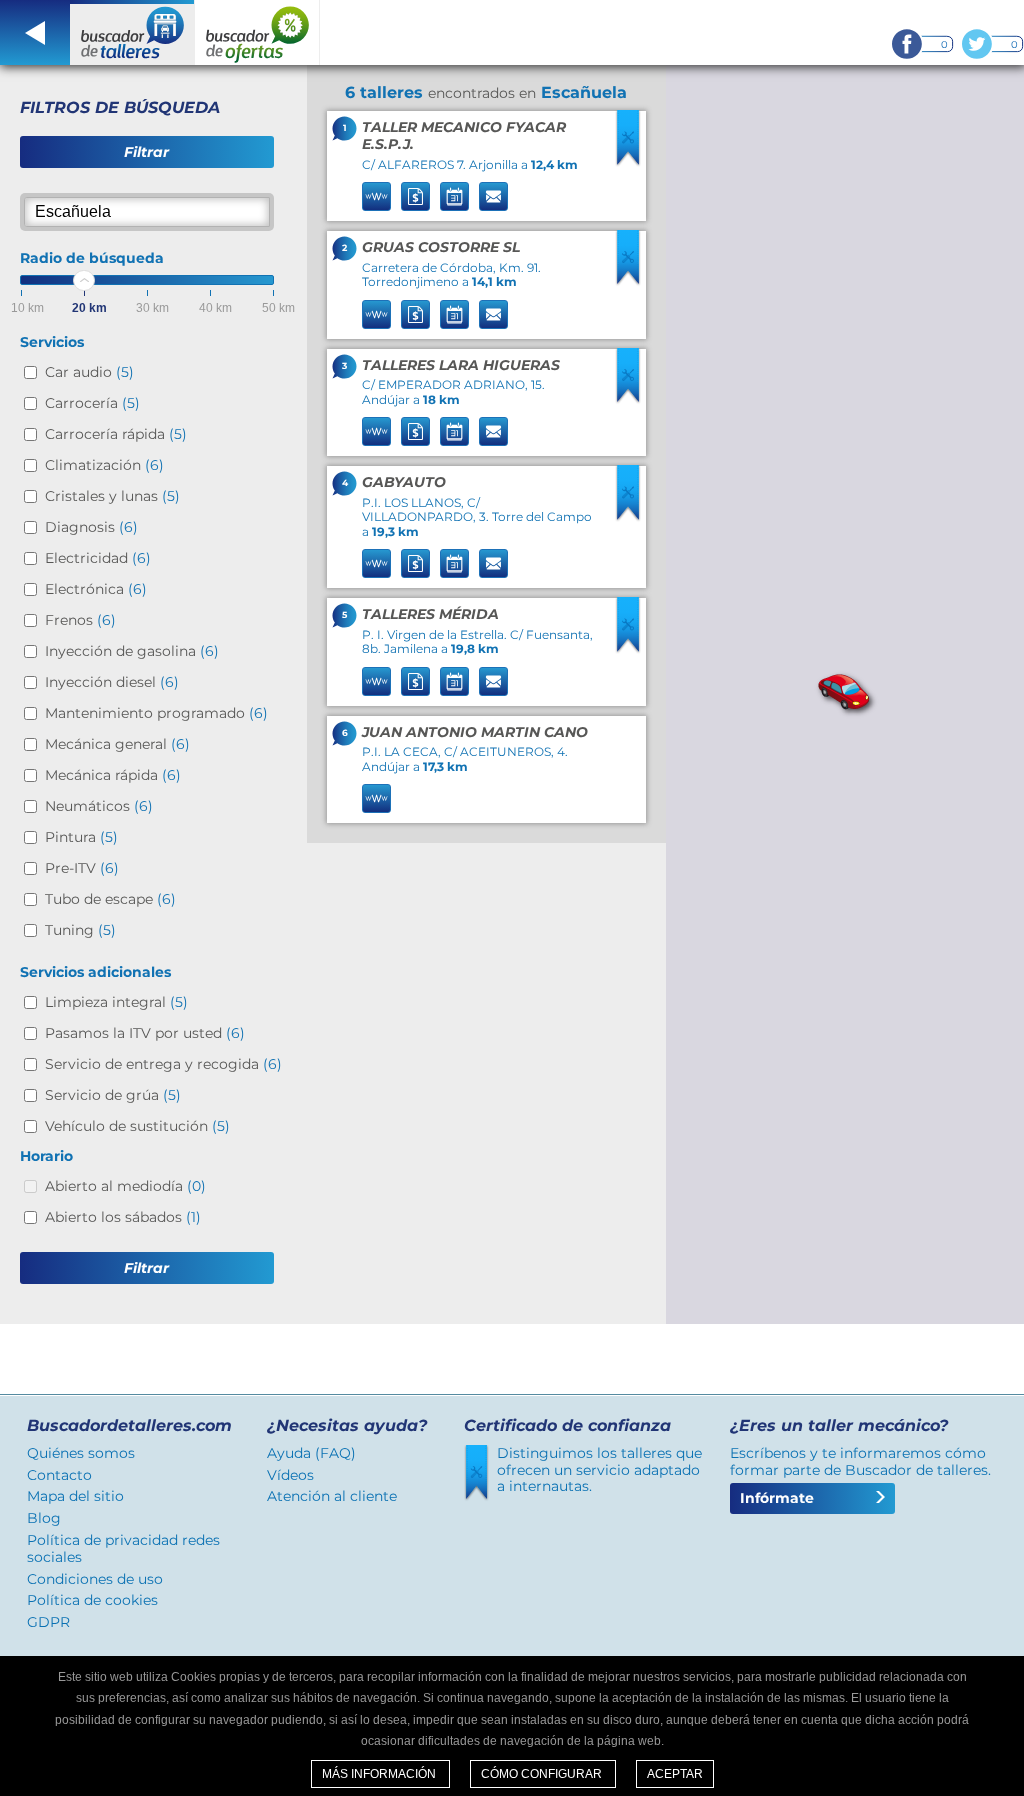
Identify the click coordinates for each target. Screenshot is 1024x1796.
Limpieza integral (116, 1002)
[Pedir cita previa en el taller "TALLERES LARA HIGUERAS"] (454, 431)
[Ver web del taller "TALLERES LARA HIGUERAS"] (376, 431)
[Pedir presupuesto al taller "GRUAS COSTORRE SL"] (415, 314)
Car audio (89, 372)
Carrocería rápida (116, 434)
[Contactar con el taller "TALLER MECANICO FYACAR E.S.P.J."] (493, 196)
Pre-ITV (82, 868)
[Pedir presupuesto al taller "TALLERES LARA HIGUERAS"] (415, 431)
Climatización (104, 465)
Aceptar (675, 1774)
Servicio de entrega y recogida (163, 1064)
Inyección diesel (112, 682)
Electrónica (96, 589)
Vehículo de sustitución (137, 1126)
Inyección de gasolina (132, 651)
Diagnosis (91, 527)
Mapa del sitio (75, 1496)
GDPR (48, 1622)
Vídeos (290, 1475)
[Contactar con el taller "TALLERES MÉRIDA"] (493, 681)
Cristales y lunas (112, 496)
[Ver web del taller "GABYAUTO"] (376, 563)
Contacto (59, 1475)
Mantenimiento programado (156, 713)
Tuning (80, 930)
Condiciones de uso (95, 1579)
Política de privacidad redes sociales (123, 1548)
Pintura (81, 837)
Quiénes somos (81, 1453)
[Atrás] (35, 32)
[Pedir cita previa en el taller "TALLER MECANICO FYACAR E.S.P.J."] (454, 196)
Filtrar (146, 152)
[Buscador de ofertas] (257, 32)
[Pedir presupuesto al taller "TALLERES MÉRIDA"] (415, 681)
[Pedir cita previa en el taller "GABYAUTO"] (454, 563)
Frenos (80, 620)
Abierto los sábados (123, 1217)
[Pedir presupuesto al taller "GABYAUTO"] (415, 563)
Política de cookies (92, 1600)
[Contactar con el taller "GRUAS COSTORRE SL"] (493, 314)
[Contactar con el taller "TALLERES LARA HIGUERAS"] (493, 431)
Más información (380, 1774)
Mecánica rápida (113, 775)
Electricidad (98, 558)
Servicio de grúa (113, 1095)
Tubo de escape (110, 899)
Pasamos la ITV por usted (145, 1033)
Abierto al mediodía (125, 1186)
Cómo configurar (543, 1774)
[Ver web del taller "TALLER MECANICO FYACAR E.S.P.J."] (376, 196)
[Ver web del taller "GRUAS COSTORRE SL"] (376, 314)
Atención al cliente (332, 1496)
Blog (44, 1518)
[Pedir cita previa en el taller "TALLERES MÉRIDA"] (454, 681)
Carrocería (92, 403)
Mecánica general (117, 744)
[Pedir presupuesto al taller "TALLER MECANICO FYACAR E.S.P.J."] (415, 196)
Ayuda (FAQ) (311, 1453)
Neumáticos (99, 806)
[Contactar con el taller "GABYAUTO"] (493, 563)
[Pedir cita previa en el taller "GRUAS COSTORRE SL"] (454, 314)
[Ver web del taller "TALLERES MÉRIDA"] (376, 681)
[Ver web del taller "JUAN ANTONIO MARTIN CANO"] (376, 798)
